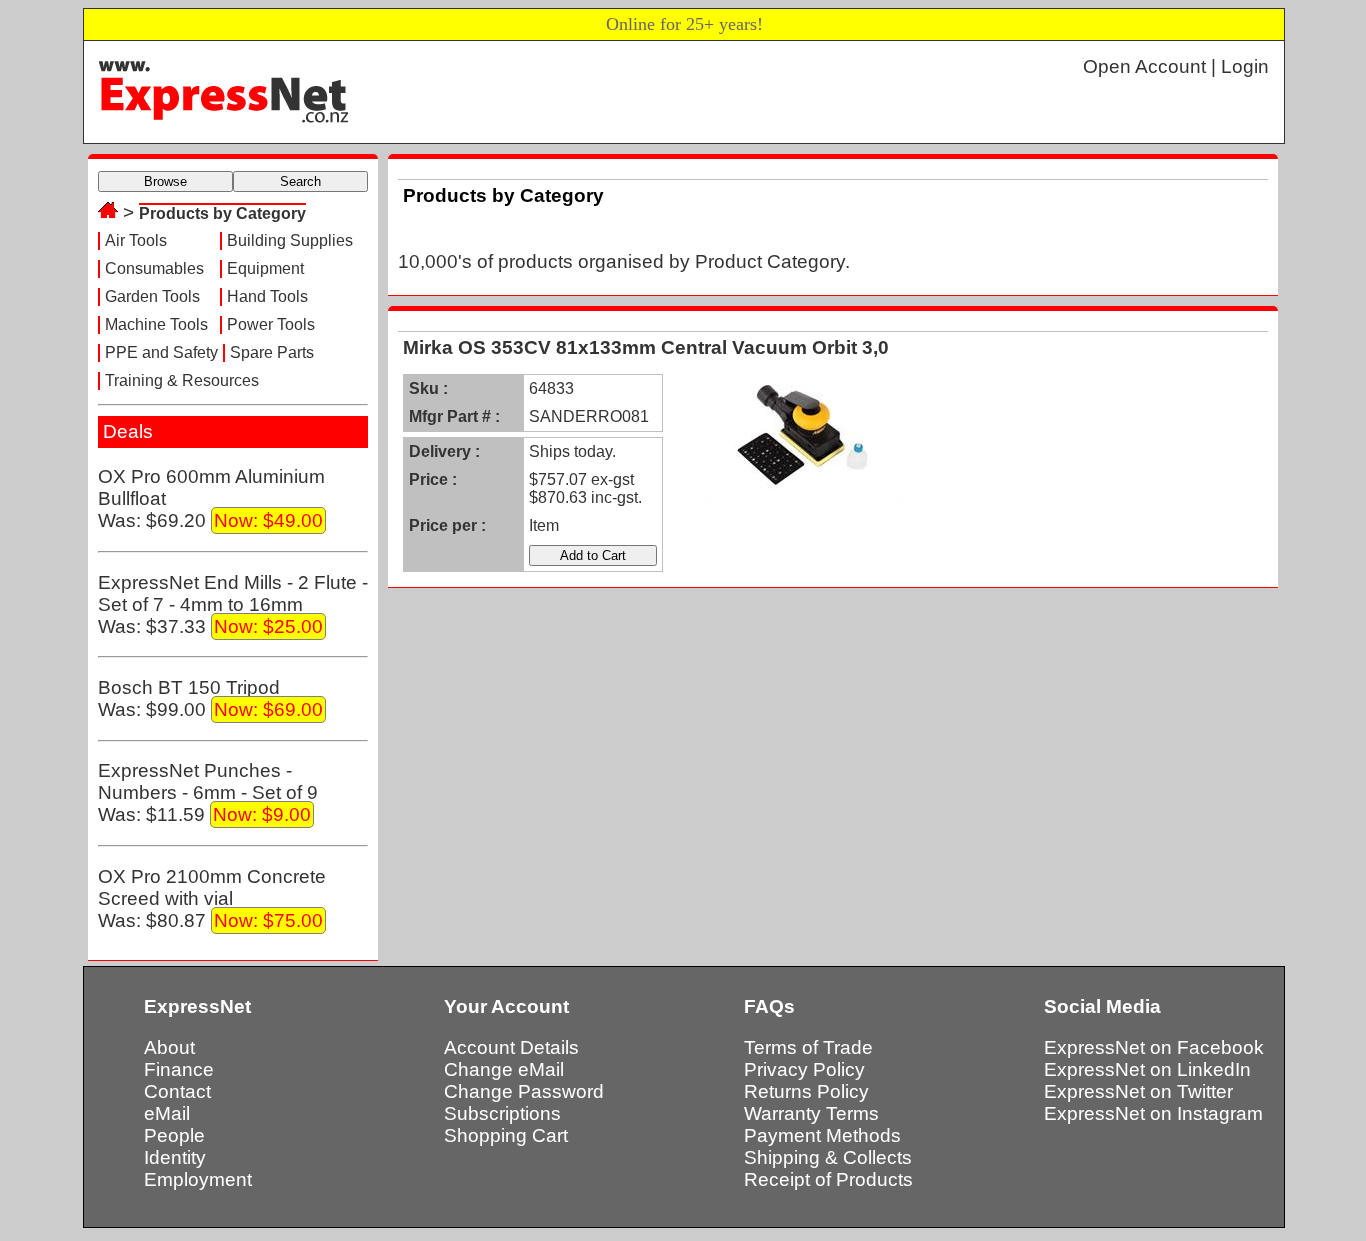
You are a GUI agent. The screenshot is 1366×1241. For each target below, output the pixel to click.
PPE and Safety (161, 352)
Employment (198, 1179)
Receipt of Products (828, 1179)
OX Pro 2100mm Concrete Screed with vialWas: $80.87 (212, 898)
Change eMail (504, 1069)
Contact (177, 1091)
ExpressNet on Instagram (1153, 1113)
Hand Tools (267, 296)
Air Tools (136, 240)
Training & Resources (182, 380)
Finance (179, 1069)
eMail (167, 1113)
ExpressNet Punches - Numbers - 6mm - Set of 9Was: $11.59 (208, 792)
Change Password (524, 1091)
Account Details (511, 1047)
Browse (165, 181)
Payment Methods (822, 1135)
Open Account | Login (1176, 66)
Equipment (265, 268)
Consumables (154, 268)
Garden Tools (152, 296)
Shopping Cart (506, 1135)
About (169, 1047)
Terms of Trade (808, 1047)
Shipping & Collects (828, 1157)
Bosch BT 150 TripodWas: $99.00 (210, 698)
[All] (108, 212)
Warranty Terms (811, 1113)
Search (300, 181)
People (174, 1135)
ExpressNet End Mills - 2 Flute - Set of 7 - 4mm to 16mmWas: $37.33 (233, 604)
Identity (175, 1157)
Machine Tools (156, 324)
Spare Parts (272, 352)
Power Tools (271, 324)
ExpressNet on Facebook (1154, 1047)
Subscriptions (502, 1113)
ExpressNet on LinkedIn (1147, 1069)
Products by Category (222, 213)
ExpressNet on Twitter (1138, 1091)
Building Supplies (290, 240)
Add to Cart (593, 555)
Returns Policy (806, 1091)
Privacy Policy (804, 1069)
